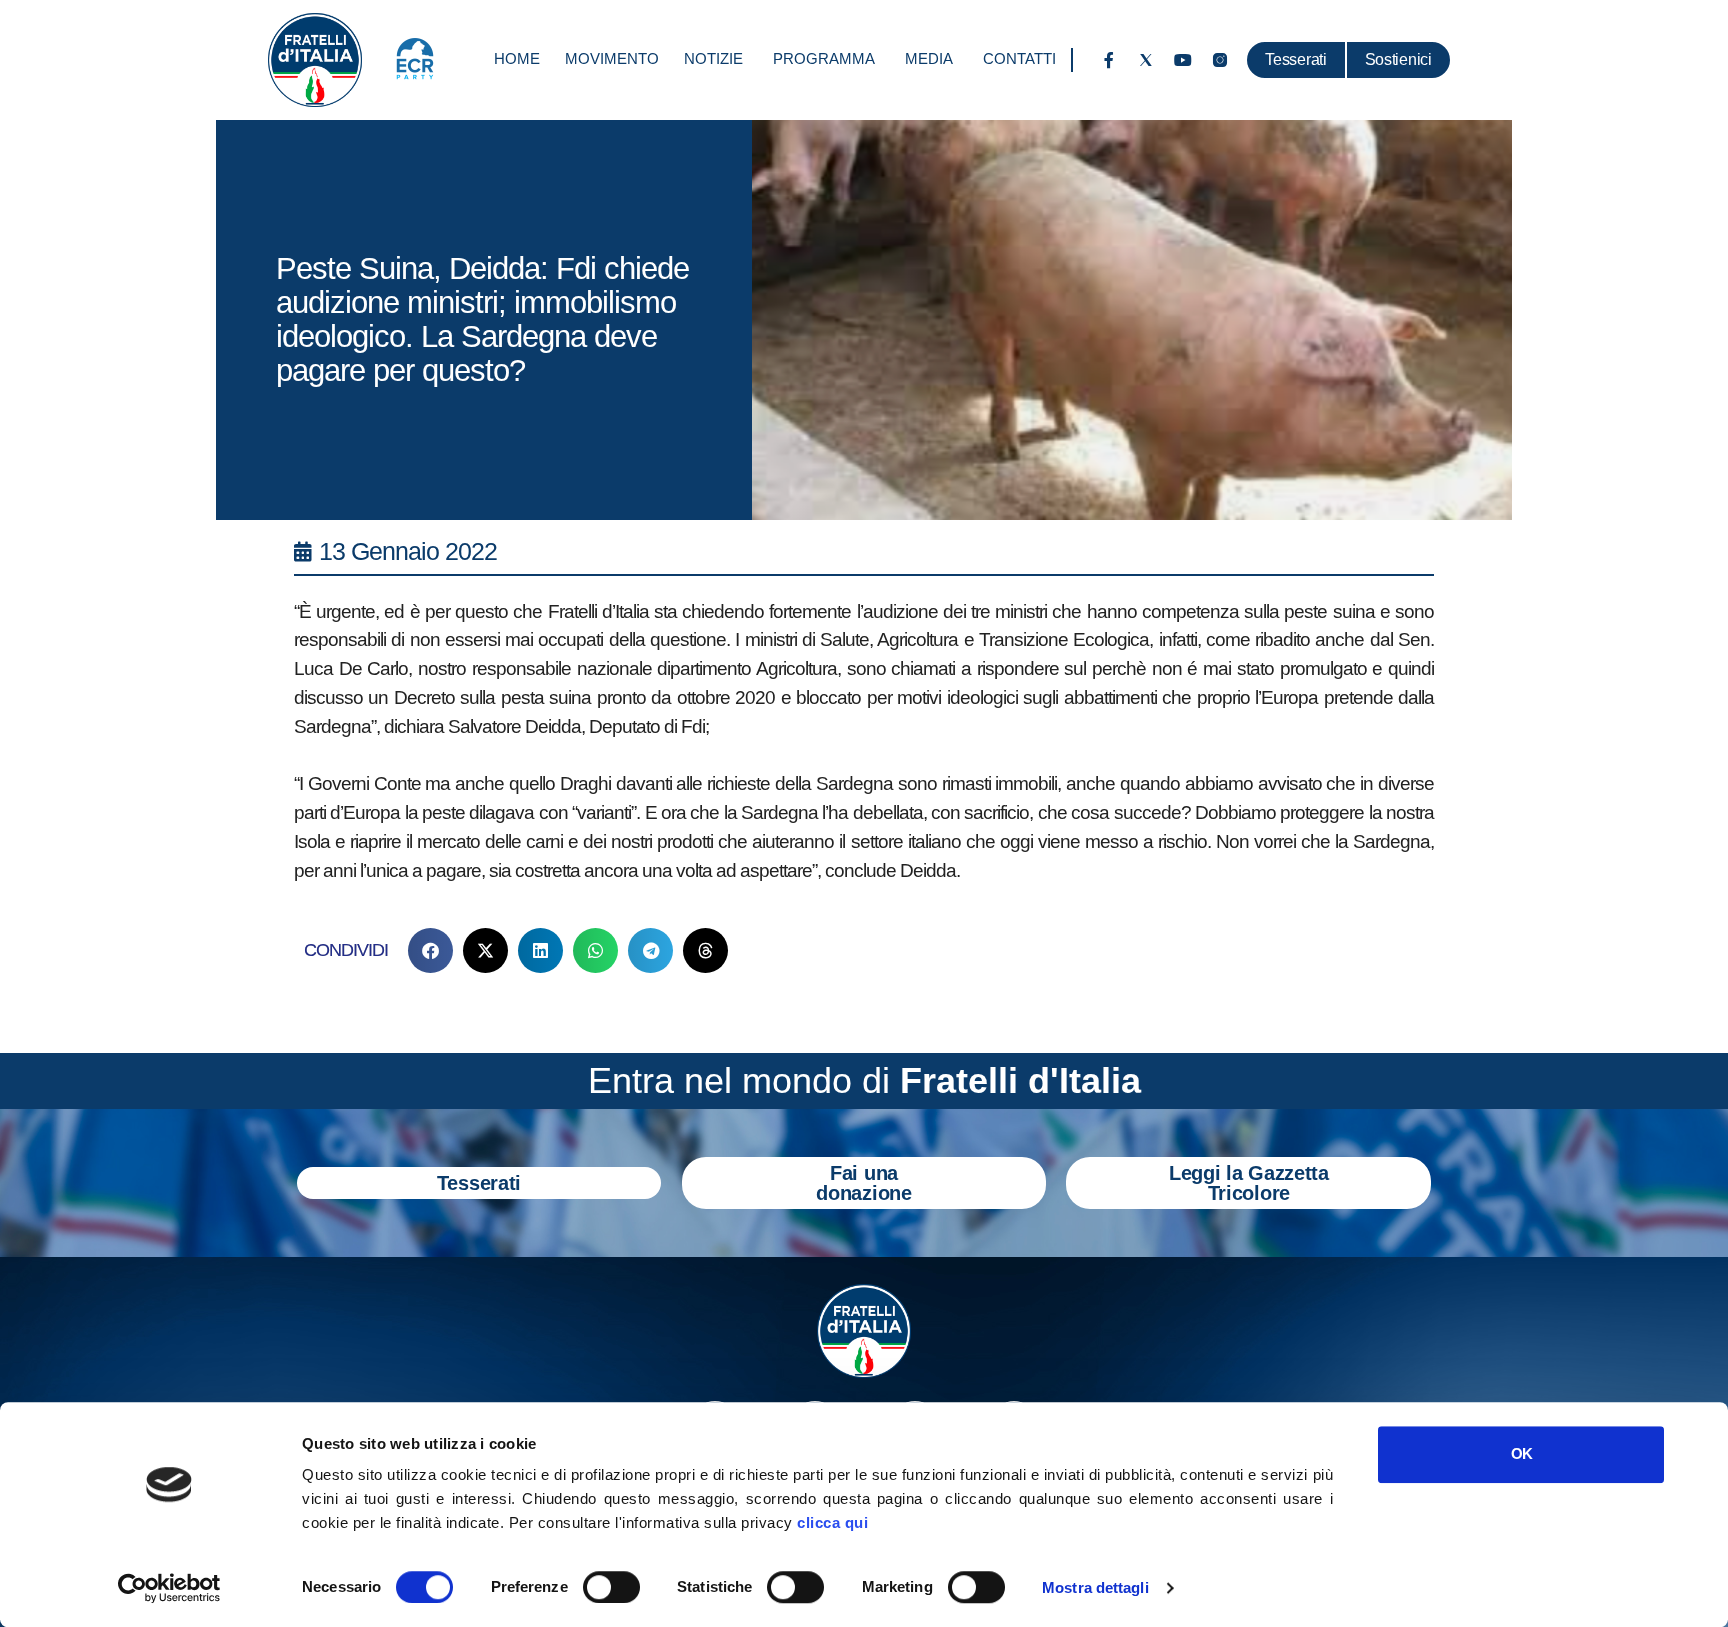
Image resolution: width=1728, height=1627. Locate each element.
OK (1521, 1453)
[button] (430, 950)
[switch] (611, 1587)
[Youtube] (1183, 60)
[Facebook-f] (1109, 60)
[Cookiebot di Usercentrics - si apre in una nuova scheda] (169, 1588)
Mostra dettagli (1095, 1587)
